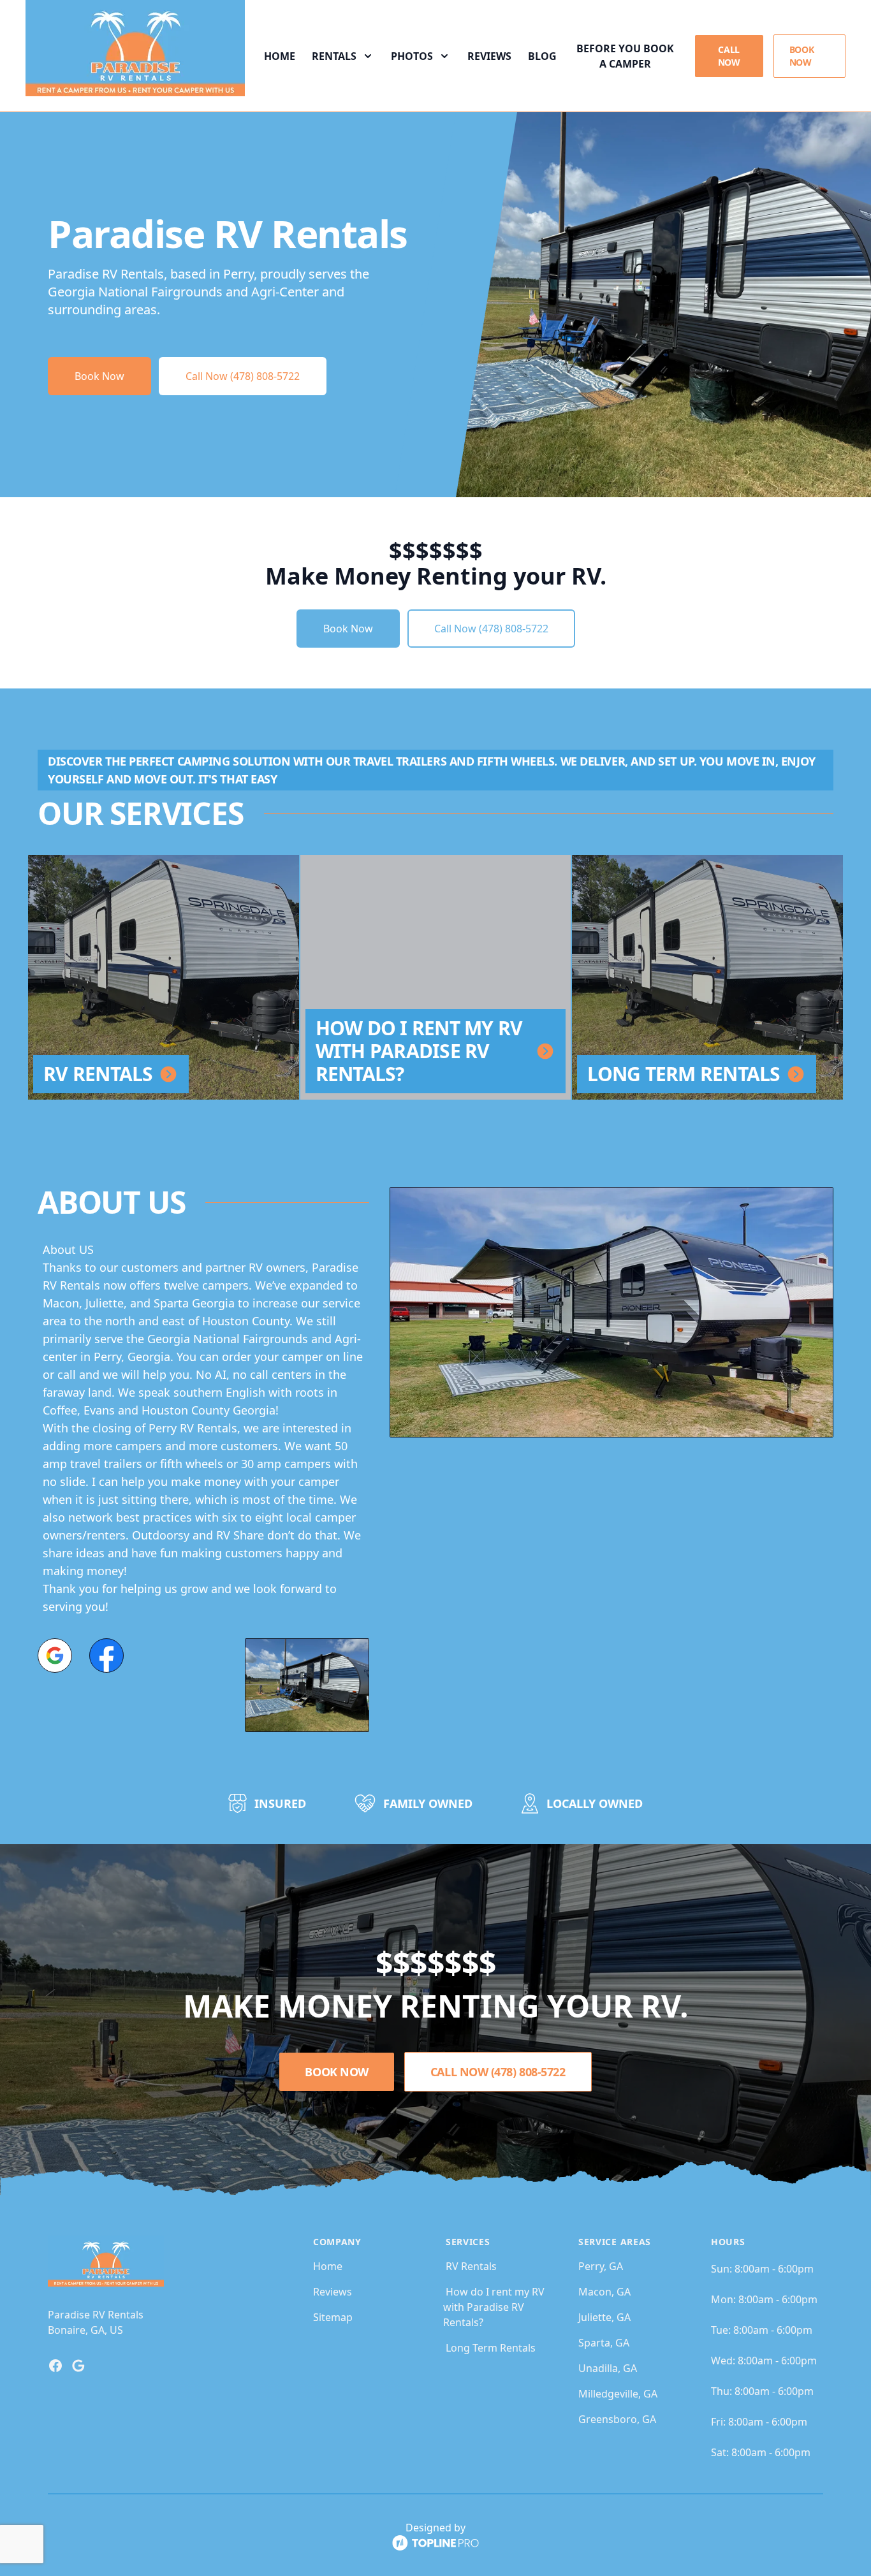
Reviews (489, 56)
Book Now (802, 56)
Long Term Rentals (491, 2348)
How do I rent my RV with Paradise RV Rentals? (494, 2307)
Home (280, 56)
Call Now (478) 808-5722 (243, 376)
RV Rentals (471, 2266)
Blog (542, 56)
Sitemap (333, 2317)
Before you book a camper (625, 56)
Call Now (729, 56)
